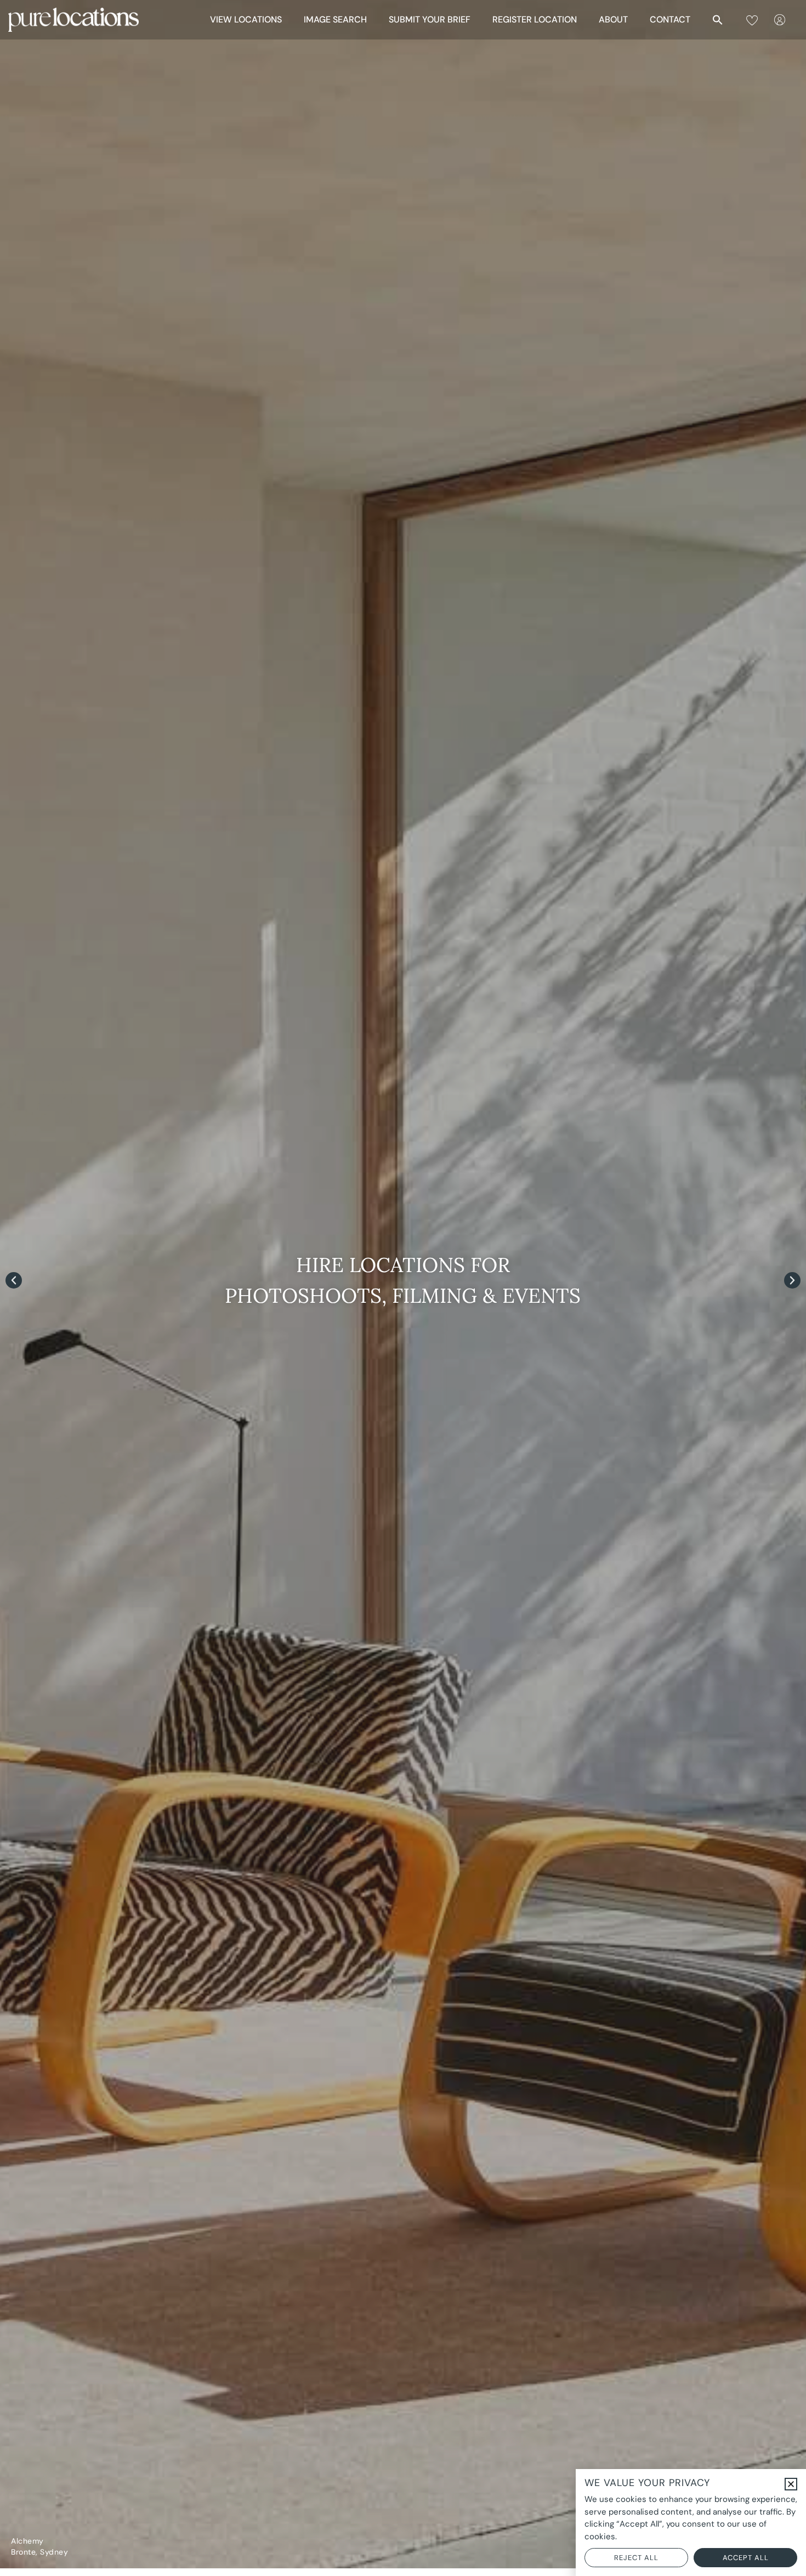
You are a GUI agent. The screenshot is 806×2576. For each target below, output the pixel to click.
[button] (718, 20)
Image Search (335, 19)
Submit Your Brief (430, 19)
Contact (670, 19)
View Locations (246, 19)
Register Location (535, 19)
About (613, 19)
